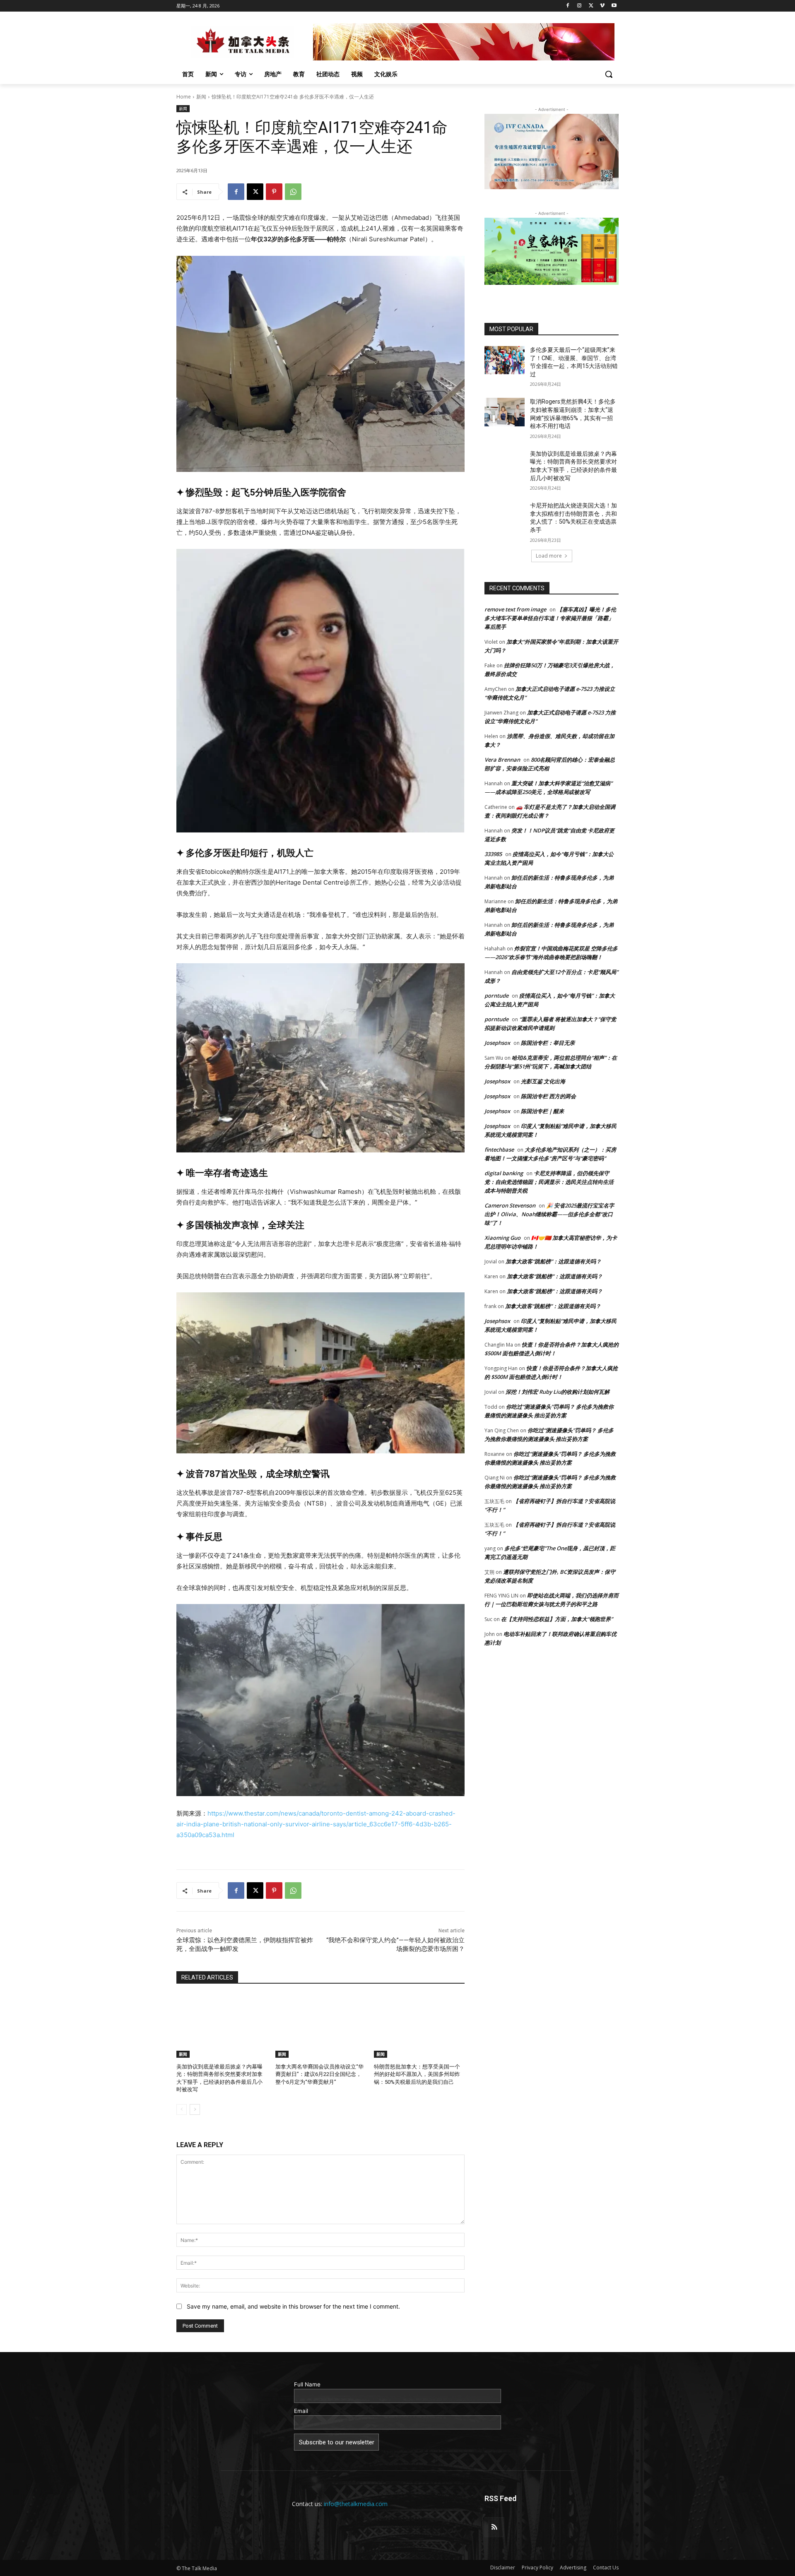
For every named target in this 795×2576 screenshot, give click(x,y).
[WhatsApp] (293, 192)
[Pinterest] (274, 192)
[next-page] (195, 2109)
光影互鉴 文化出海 (543, 1081)
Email (301, 2411)
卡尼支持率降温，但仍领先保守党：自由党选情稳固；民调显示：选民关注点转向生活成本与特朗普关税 (549, 1182)
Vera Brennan (502, 760)
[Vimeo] (602, 6)
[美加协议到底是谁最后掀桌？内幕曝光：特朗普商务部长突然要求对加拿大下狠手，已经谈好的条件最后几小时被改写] (222, 2026)
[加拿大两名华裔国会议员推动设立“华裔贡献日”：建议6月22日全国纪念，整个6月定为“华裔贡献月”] (321, 2026)
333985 (493, 854)
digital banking (504, 1173)
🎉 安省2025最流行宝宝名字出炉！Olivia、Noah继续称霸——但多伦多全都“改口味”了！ (549, 1214)
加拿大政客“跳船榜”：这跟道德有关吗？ (553, 1261)
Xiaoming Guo (502, 1238)
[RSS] (494, 2527)
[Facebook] (568, 6)
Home (184, 97)
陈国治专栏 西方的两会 (548, 1096)
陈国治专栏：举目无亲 (548, 1043)
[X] (591, 6)
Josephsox (497, 1043)
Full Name (307, 2384)
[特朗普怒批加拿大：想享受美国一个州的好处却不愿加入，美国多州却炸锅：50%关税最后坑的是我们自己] (419, 2026)
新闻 (201, 97)
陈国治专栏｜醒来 (542, 1111)
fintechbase (499, 1150)
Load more (549, 556)
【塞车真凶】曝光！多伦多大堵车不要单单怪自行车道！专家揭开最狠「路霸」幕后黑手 (550, 618)
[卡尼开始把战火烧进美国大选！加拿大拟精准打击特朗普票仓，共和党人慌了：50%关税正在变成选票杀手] (505, 516)
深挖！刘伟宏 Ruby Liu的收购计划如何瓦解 (558, 1392)
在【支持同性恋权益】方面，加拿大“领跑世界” (557, 1619)
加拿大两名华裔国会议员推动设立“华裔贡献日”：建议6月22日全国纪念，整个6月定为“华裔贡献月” (319, 2074)
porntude (496, 996)
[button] (609, 74)
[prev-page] (182, 2109)
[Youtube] (614, 6)
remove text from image (515, 609)
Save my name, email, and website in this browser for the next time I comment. (293, 2306)
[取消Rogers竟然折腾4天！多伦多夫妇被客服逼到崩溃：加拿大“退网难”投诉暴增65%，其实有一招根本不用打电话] (505, 412)
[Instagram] (579, 6)
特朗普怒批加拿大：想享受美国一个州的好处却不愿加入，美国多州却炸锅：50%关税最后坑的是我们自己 (417, 2074)
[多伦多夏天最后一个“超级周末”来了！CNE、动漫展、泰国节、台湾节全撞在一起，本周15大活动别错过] (505, 360)
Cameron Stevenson (510, 1205)
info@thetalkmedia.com (356, 2504)
